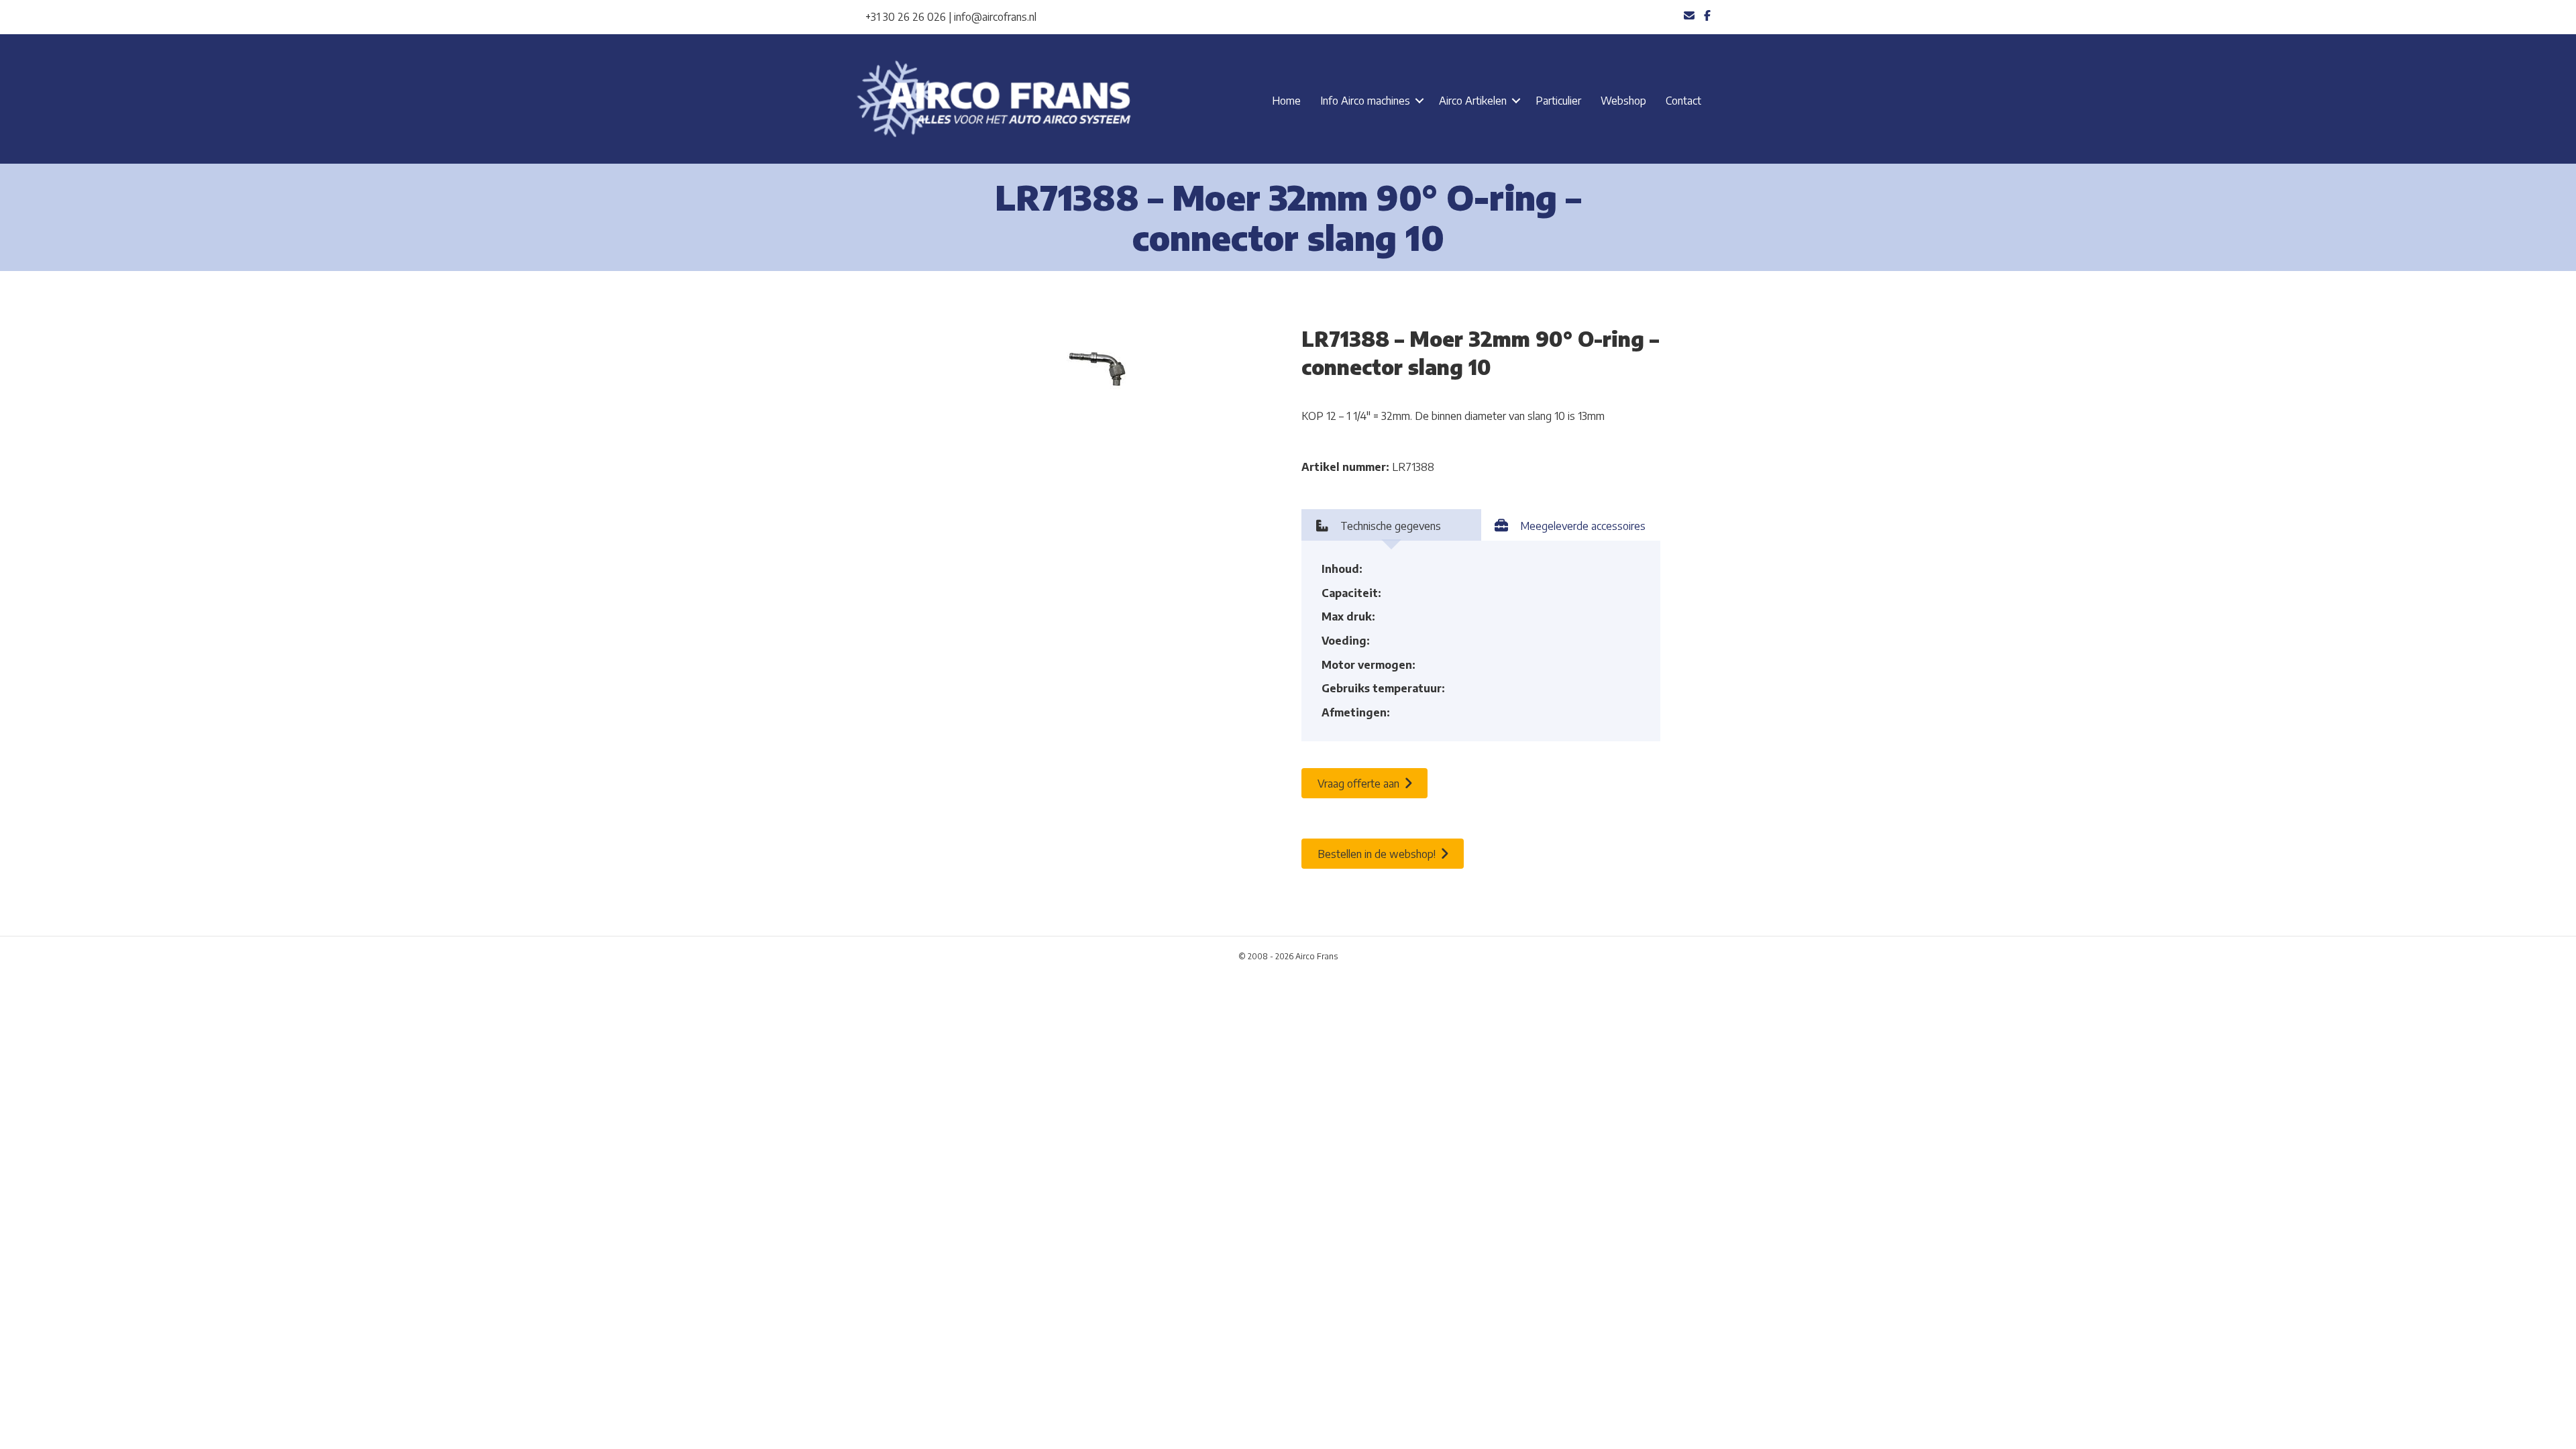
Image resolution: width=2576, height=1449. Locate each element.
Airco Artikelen (1473, 101)
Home (1286, 101)
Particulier (1558, 101)
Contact (1683, 101)
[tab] (1391, 525)
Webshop (1623, 101)
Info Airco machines (1365, 101)
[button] (1419, 101)
